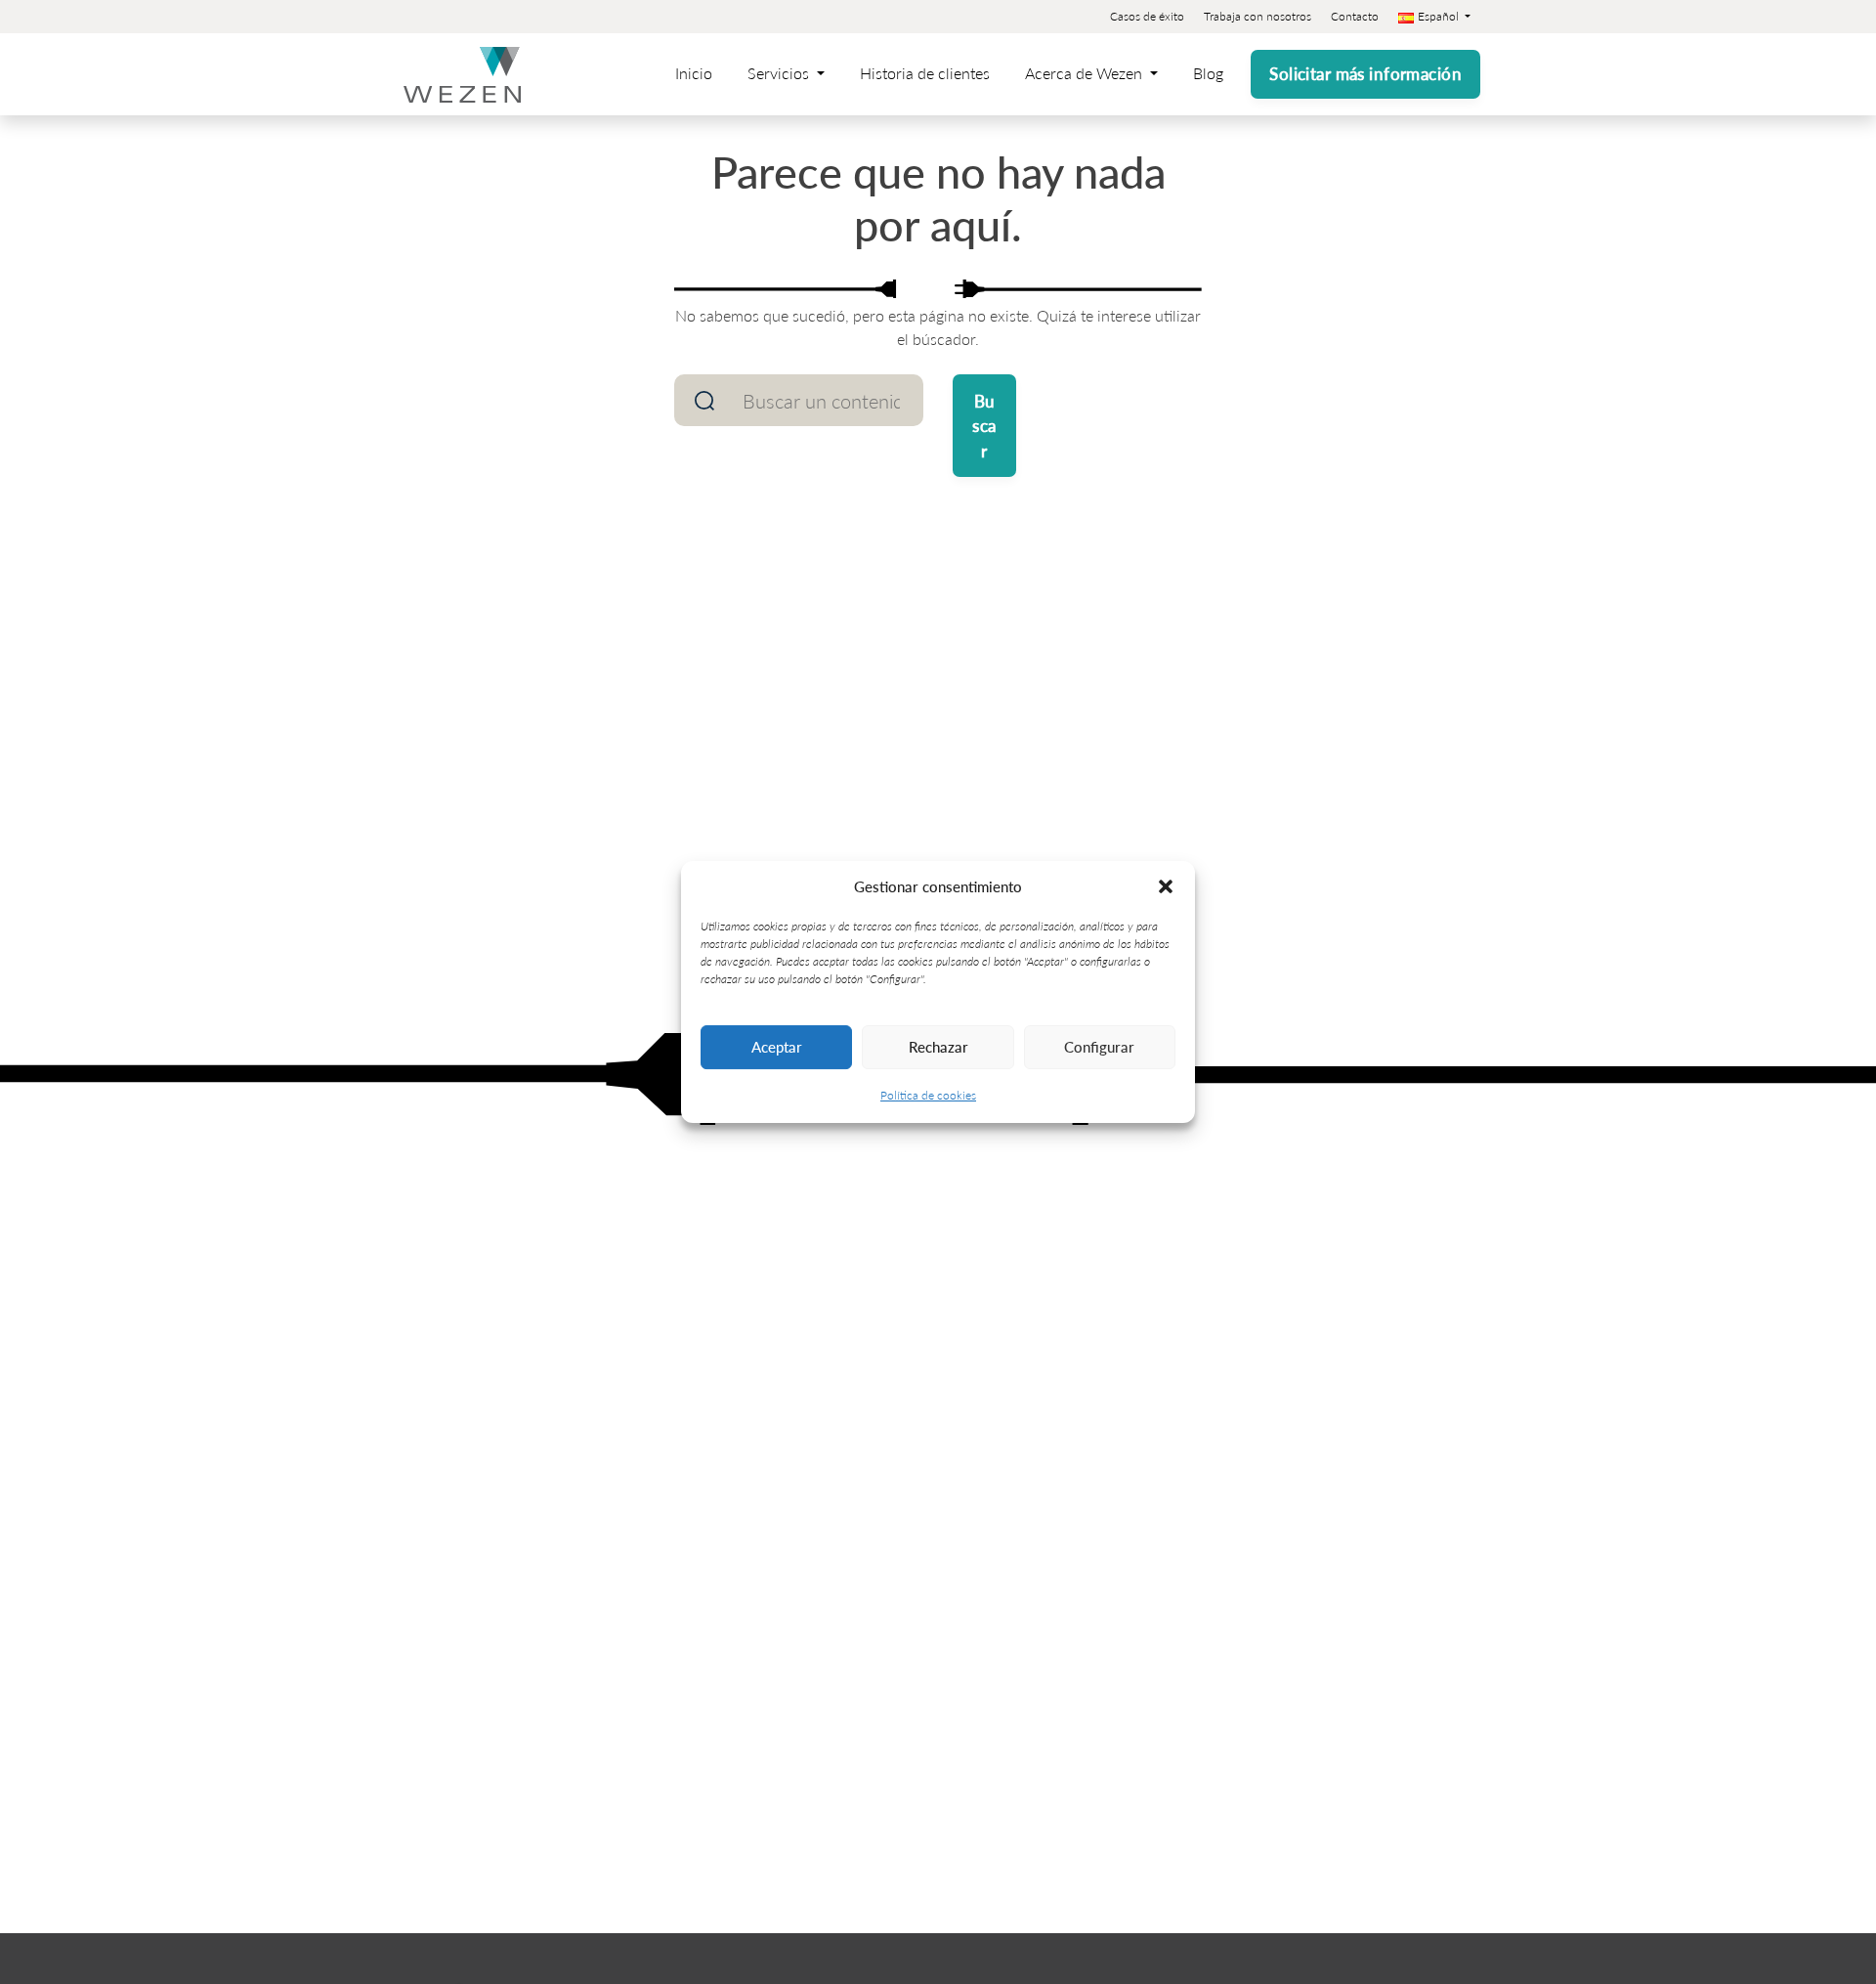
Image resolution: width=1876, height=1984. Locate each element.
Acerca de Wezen (1086, 73)
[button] (1166, 886)
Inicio (694, 73)
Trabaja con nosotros (1258, 16)
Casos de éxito (1147, 16)
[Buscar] (704, 400)
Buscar (984, 426)
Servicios (780, 73)
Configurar (1099, 1046)
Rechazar (938, 1046)
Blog (1208, 73)
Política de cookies (928, 1095)
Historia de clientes (925, 73)
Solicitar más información (1365, 73)
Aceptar (777, 1046)
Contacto (1355, 16)
